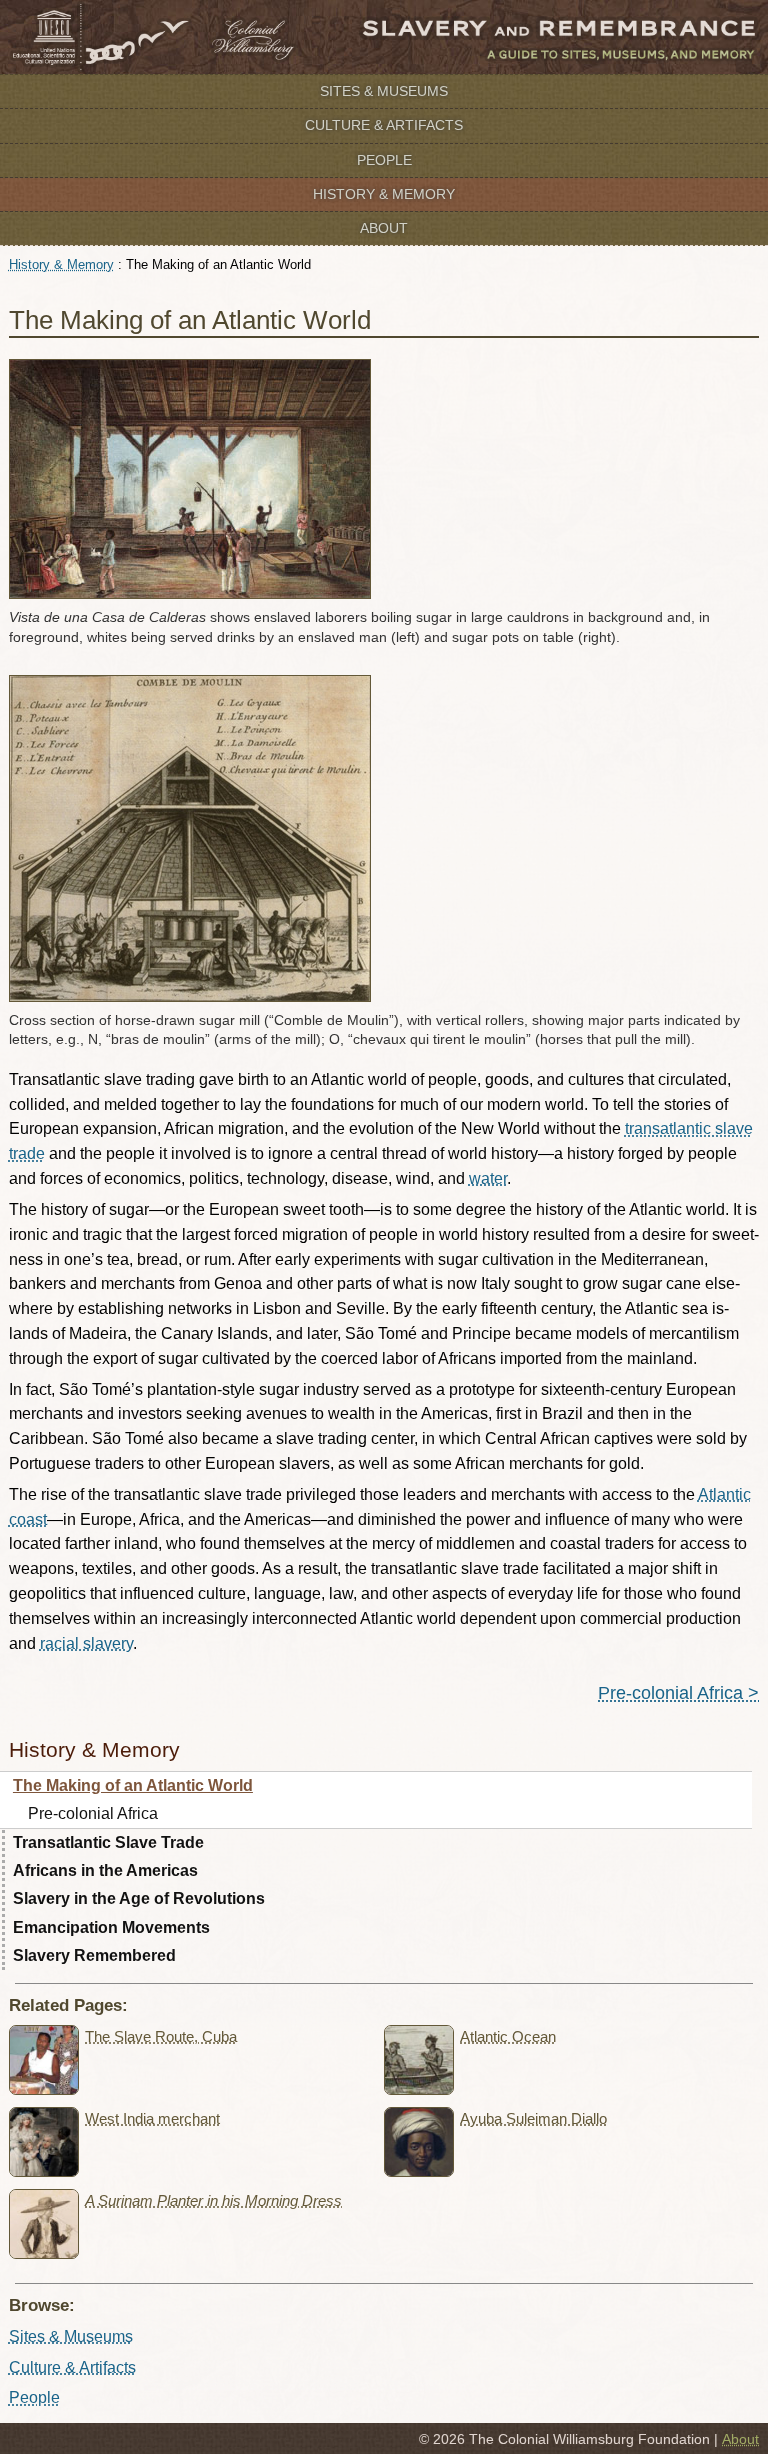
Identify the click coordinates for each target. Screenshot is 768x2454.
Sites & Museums (384, 91)
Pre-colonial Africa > (678, 1693)
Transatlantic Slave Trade (108, 1842)
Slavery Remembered (94, 1955)
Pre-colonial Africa (93, 1813)
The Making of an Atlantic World (133, 1785)
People (384, 160)
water (488, 1178)
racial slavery (86, 1643)
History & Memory (384, 194)
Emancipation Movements (111, 1927)
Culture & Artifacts (384, 125)
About (384, 228)
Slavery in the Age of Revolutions (139, 1898)
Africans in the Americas (105, 1870)
